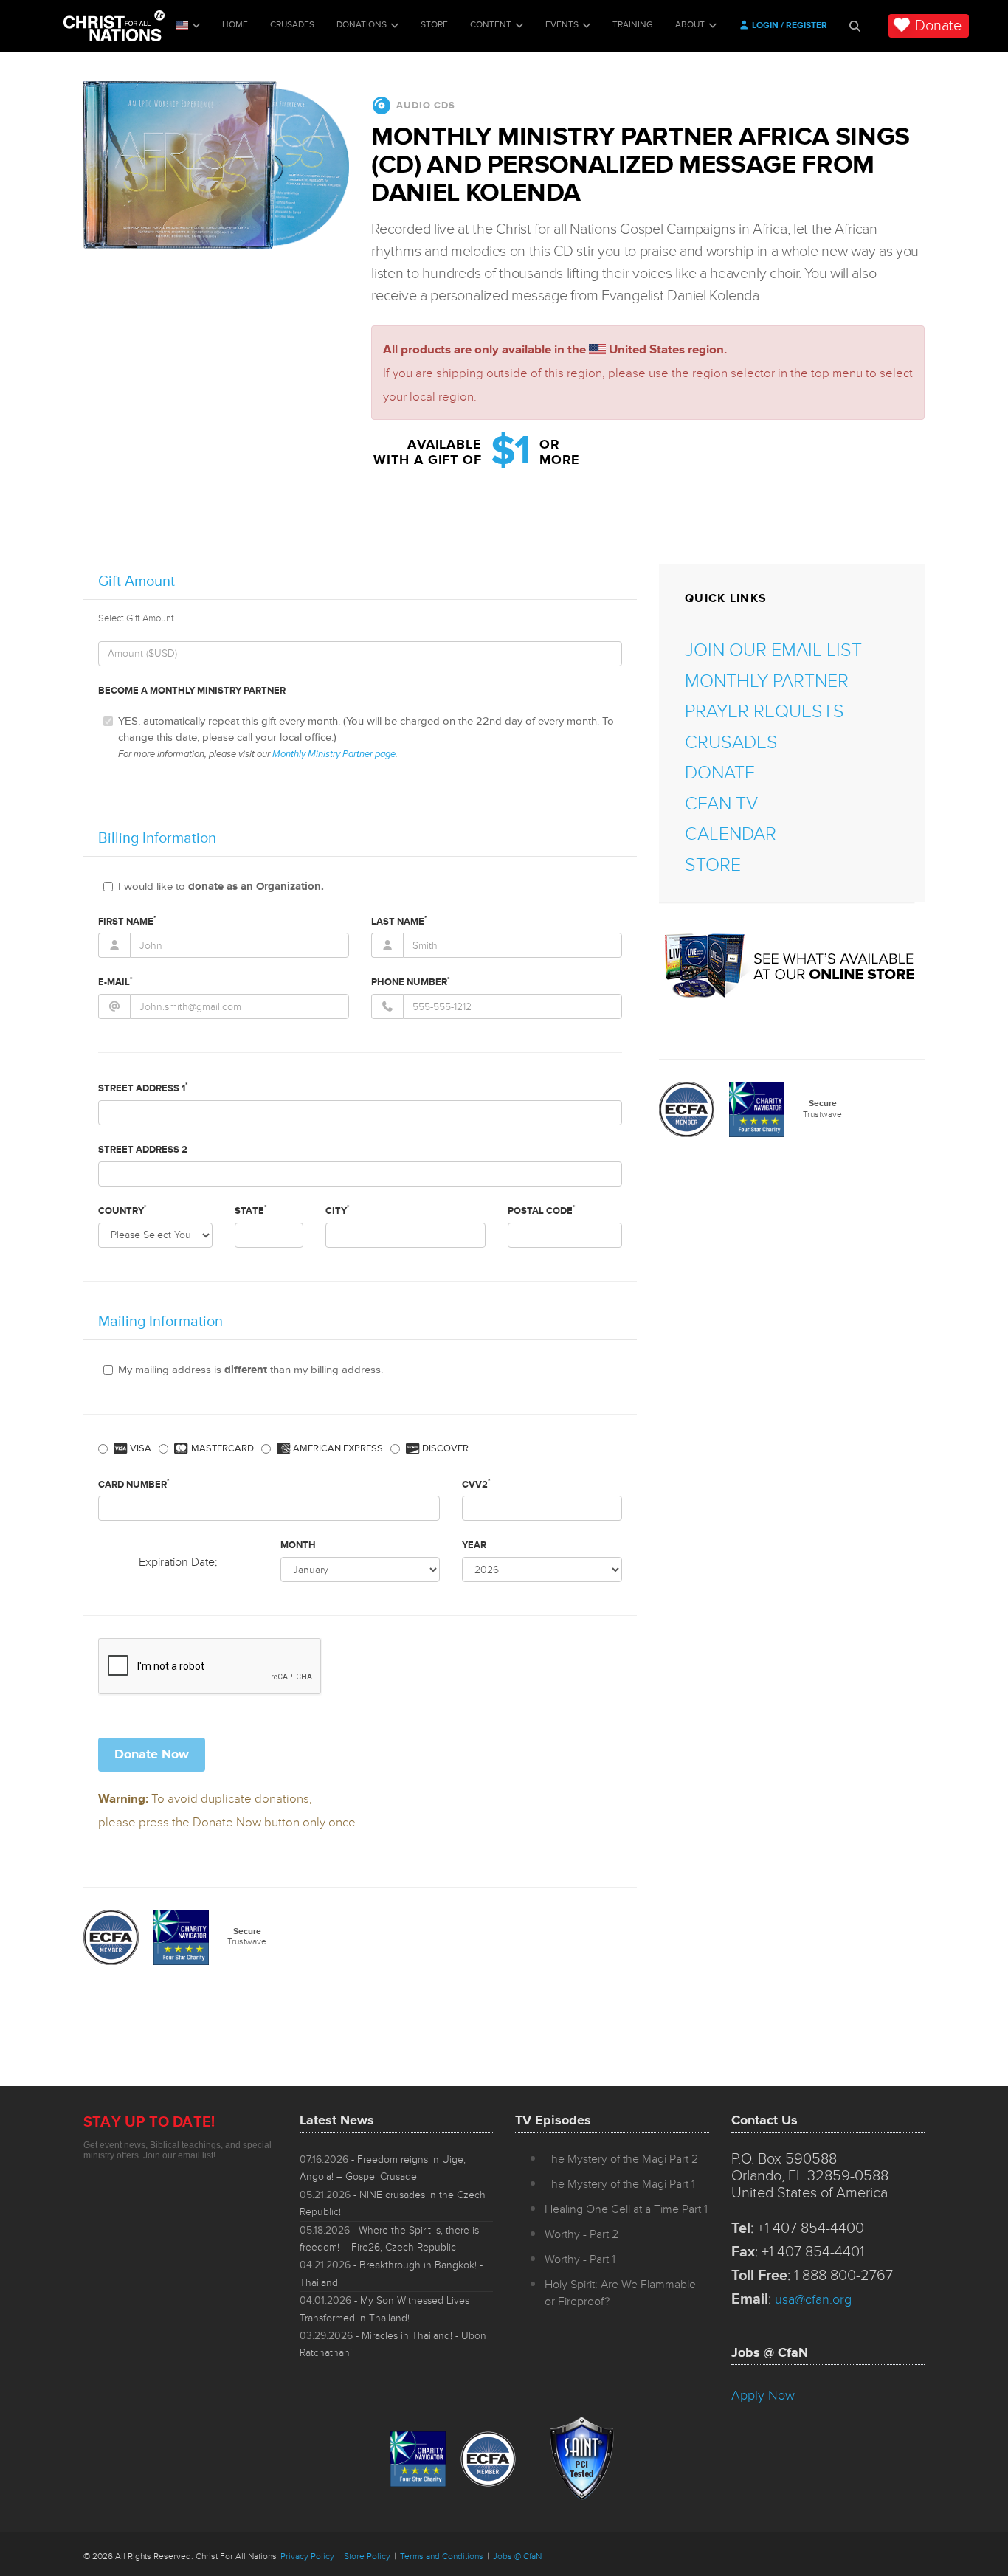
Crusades (292, 25)
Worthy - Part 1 (580, 2259)
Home (235, 25)
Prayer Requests (764, 712)
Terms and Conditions (442, 2556)
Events (562, 25)
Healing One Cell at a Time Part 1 (626, 2209)
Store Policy (367, 2556)
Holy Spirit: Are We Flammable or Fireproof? (620, 2293)
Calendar (731, 834)
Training (633, 25)
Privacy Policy (307, 2556)
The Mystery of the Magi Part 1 (620, 2184)
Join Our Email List (773, 650)
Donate (938, 26)
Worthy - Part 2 (581, 2234)
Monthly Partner (767, 681)
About (690, 25)
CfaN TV (721, 804)
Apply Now (763, 2395)
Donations (362, 25)
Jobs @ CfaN (517, 2556)
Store (434, 25)
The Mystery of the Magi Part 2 (621, 2159)
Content (491, 25)
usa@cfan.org (813, 2299)
